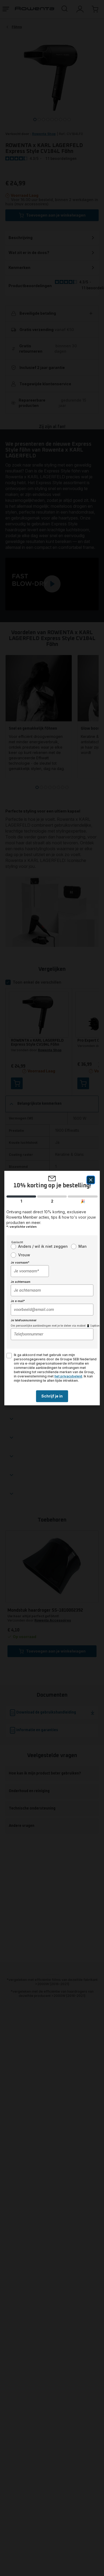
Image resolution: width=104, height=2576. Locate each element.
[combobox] (30, 1271)
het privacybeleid (68, 1376)
